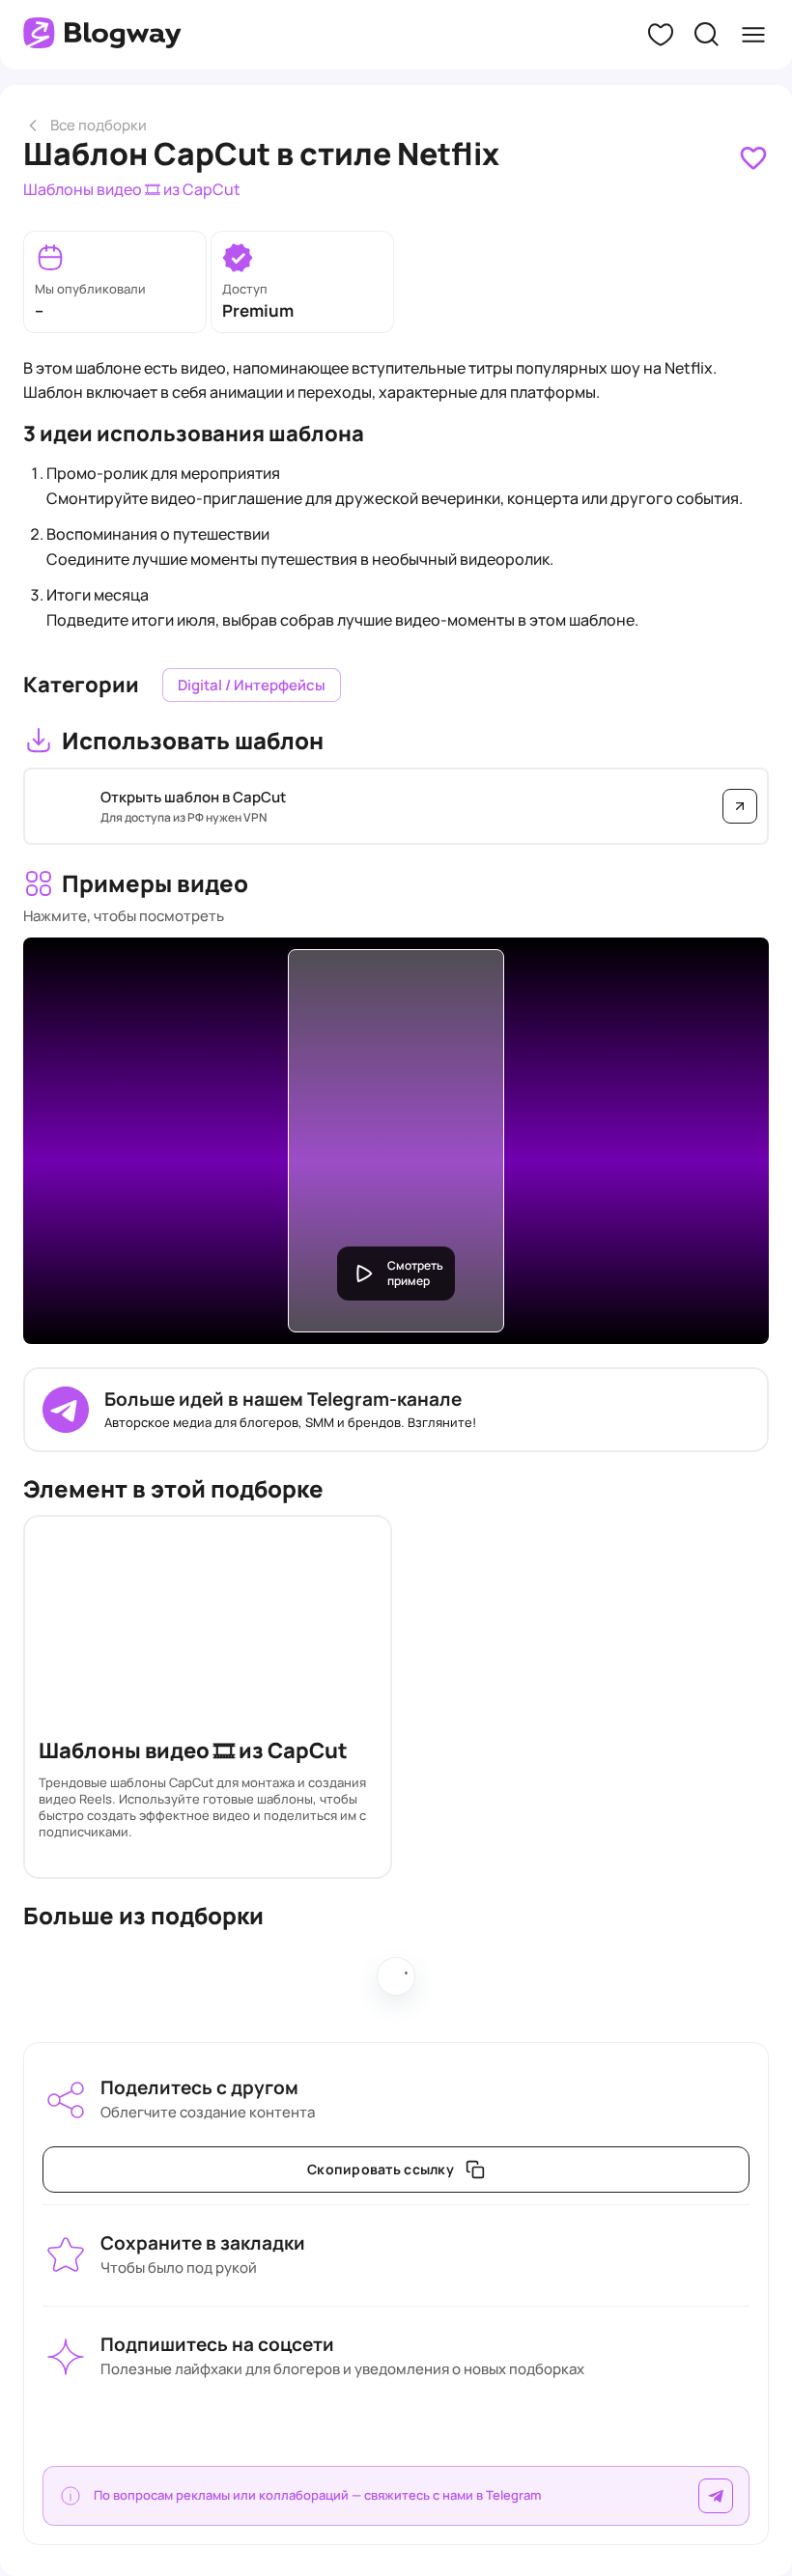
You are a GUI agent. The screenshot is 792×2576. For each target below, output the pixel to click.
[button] (661, 35)
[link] (753, 158)
